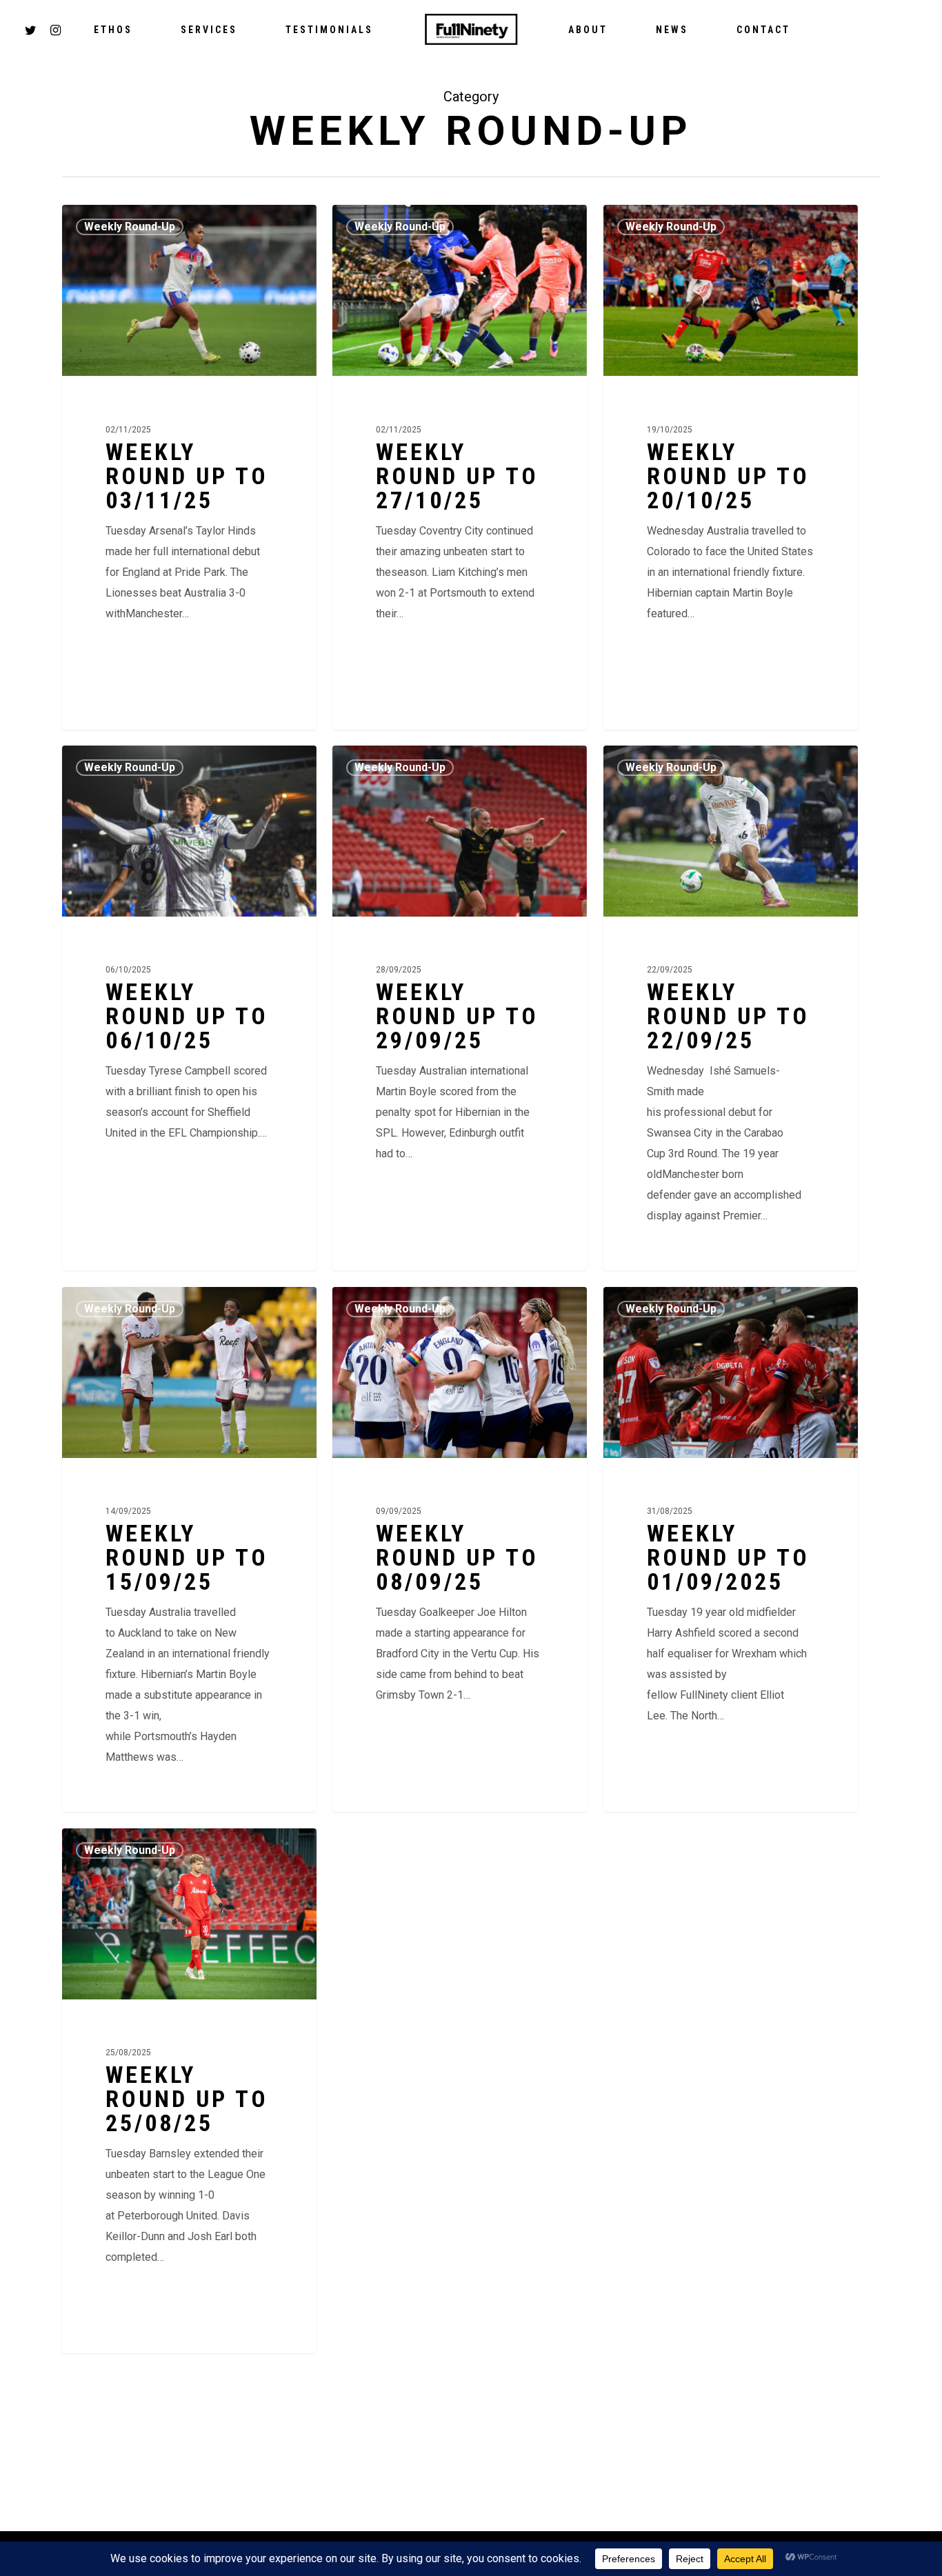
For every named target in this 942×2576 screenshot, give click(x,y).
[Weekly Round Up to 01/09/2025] (731, 1549)
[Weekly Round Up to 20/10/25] (731, 467)
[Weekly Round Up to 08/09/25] (460, 1549)
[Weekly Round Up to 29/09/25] (460, 1008)
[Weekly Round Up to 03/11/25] (189, 467)
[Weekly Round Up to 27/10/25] (460, 467)
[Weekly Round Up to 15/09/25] (189, 1549)
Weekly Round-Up (130, 227)
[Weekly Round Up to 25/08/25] (189, 2090)
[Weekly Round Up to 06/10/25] (189, 1008)
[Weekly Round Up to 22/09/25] (731, 1008)
